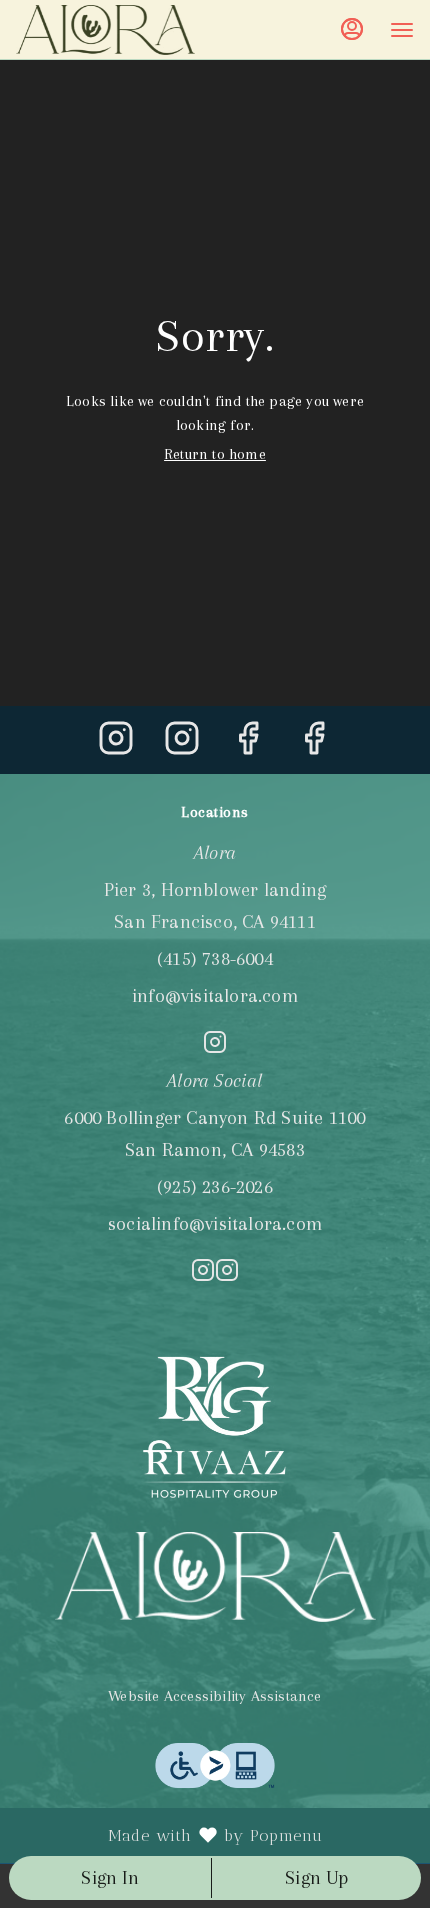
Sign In (109, 1878)
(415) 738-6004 (215, 959)
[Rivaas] (215, 1426)
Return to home (215, 454)
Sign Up (316, 1878)
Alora (215, 1577)
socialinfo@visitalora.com (215, 1224)
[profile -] (352, 29)
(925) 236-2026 (215, 1187)
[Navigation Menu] (402, 30)
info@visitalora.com (215, 996)
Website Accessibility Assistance (214, 1696)
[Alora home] (106, 30)
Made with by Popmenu (169, 1836)
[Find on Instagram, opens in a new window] (116, 745)
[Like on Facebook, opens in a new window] (248, 745)
